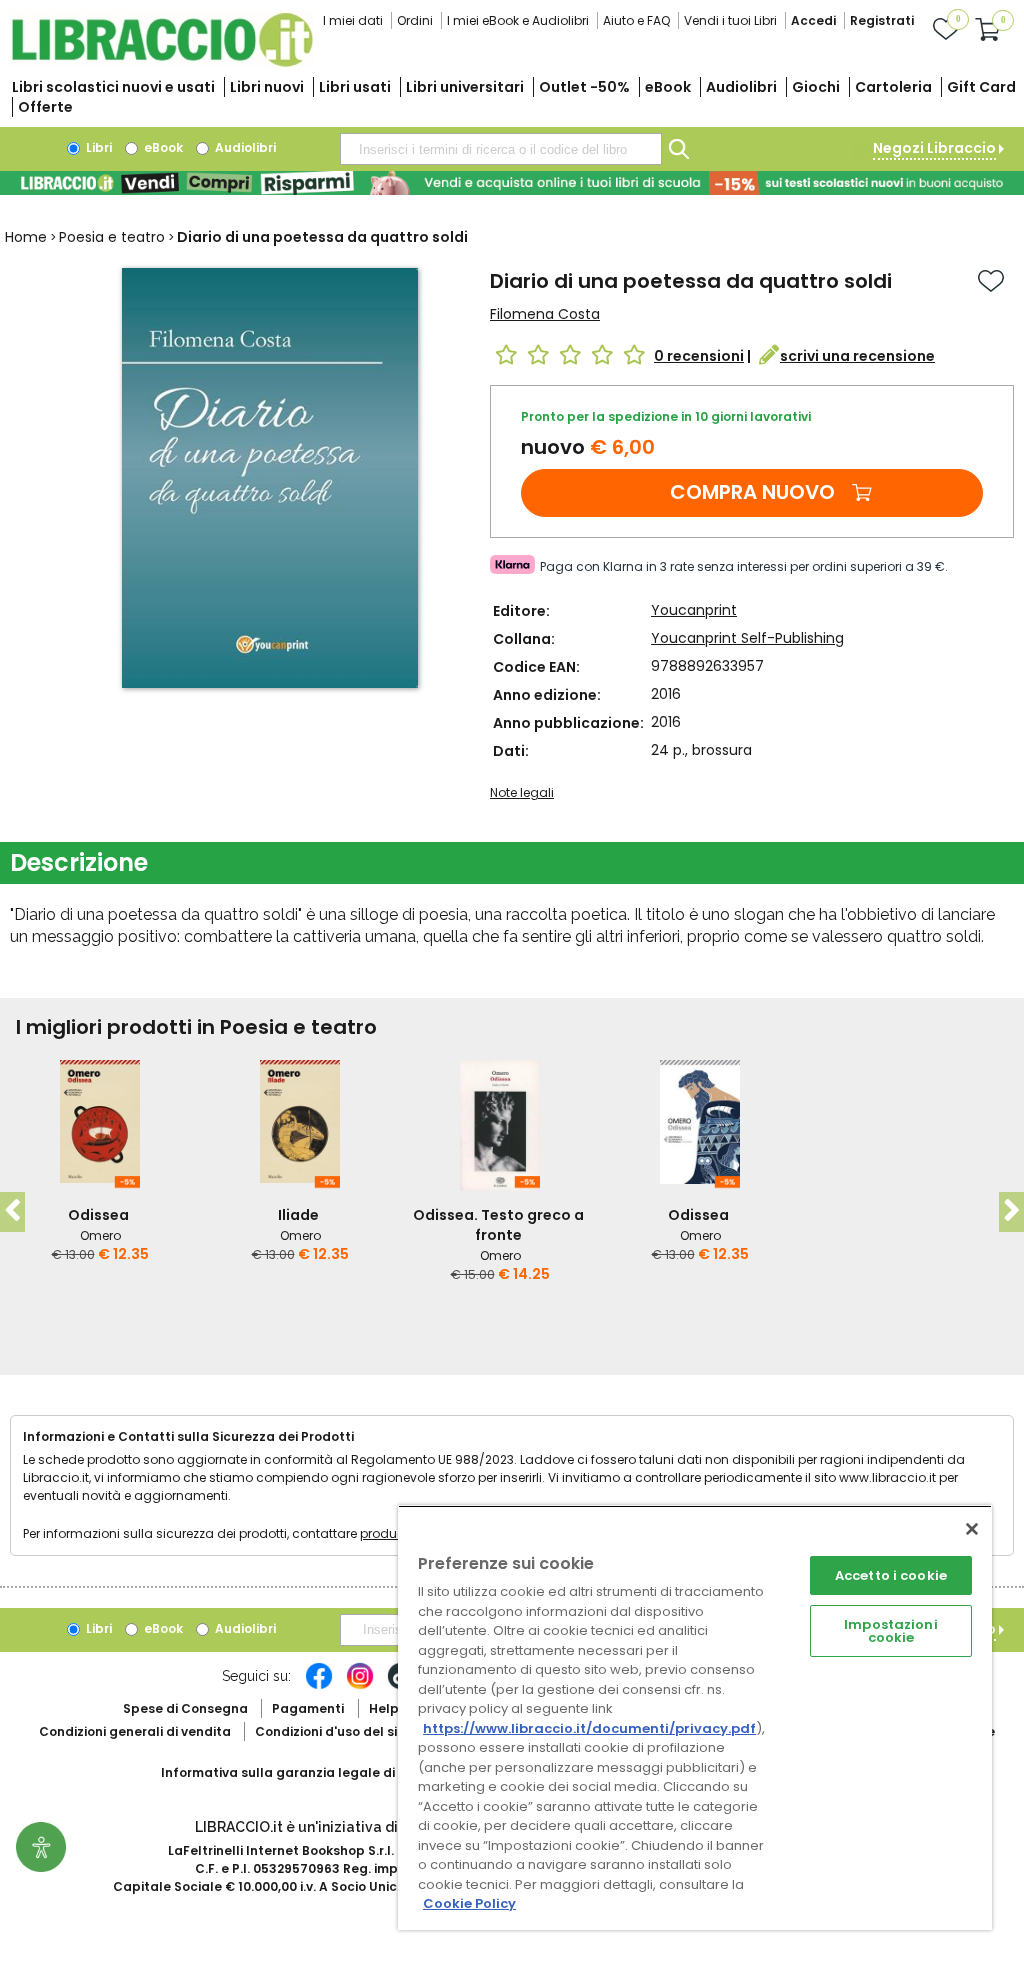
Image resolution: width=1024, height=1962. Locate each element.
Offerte (45, 107)
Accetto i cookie (891, 1575)
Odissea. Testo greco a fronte (498, 1225)
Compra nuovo (752, 492)
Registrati (882, 20)
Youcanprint (694, 610)
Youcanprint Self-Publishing (747, 638)
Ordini (415, 20)
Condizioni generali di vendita (135, 1731)
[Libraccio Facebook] (319, 1686)
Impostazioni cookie (891, 1631)
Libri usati (355, 87)
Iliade (298, 1215)
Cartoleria (893, 87)
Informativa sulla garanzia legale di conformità (316, 1772)
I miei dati (353, 20)
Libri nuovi (267, 87)
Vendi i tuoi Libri (730, 20)
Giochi (816, 87)
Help (384, 1708)
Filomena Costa (545, 314)
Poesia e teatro (112, 237)
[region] (695, 1717)
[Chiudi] (972, 1529)
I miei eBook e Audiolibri (518, 20)
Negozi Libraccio (934, 148)
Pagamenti (308, 1708)
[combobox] (501, 149)
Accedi (813, 20)
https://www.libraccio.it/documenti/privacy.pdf (589, 1728)
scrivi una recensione (857, 356)
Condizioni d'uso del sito (333, 1731)
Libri (97, 147)
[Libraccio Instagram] (360, 1686)
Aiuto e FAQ (636, 20)
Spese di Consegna (185, 1708)
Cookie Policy (469, 1903)
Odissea (98, 1215)
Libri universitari (465, 87)
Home (26, 237)
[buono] (512, 183)
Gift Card (981, 87)
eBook (668, 87)
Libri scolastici (113, 87)
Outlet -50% (584, 87)
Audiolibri (741, 87)
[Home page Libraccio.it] (162, 62)
